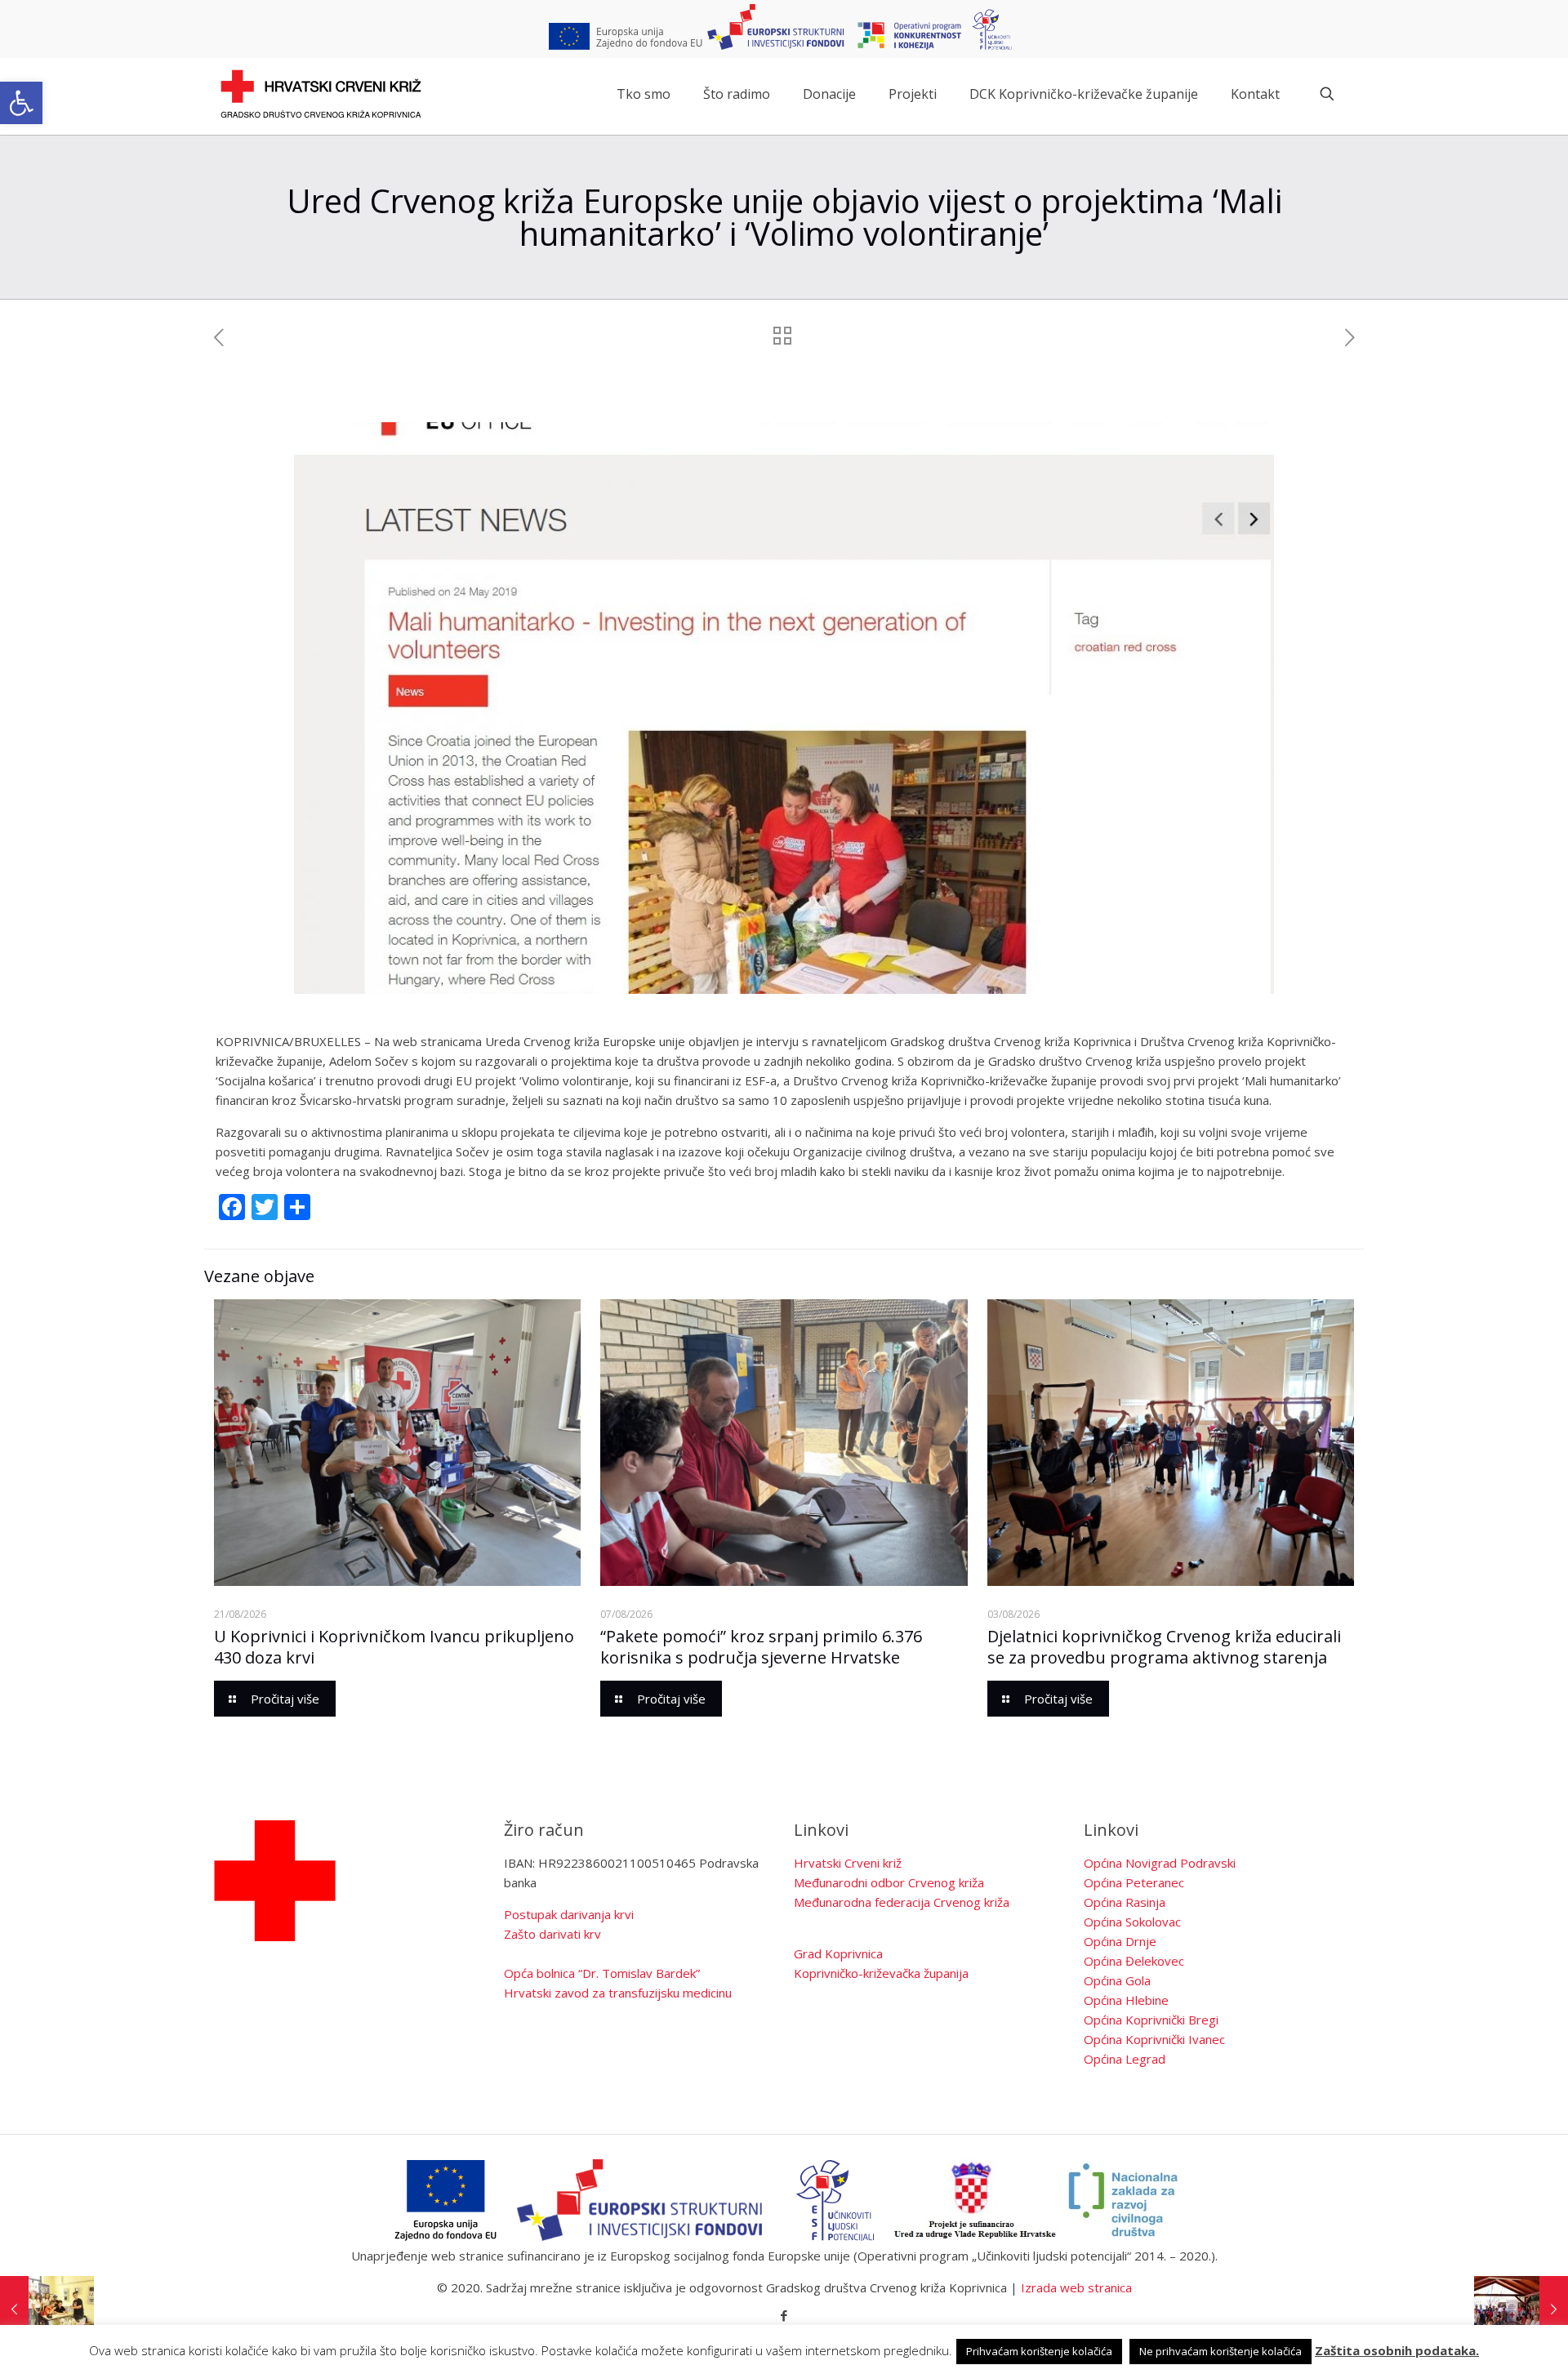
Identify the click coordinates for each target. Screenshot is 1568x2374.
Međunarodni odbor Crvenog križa (889, 1882)
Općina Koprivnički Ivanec (1154, 2039)
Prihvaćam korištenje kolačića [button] (1039, 2351)
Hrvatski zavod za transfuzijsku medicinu (618, 1993)
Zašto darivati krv (552, 1934)
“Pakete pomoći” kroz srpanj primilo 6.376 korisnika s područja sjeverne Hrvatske (761, 1647)
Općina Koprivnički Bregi (1151, 2020)
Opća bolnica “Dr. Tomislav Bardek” (602, 1973)
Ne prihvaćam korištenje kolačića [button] (1221, 2351)
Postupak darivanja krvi (569, 1914)
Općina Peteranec (1134, 1882)
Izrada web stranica (1076, 2287)
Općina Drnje (1120, 1941)
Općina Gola (1117, 1980)
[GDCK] (321, 94)
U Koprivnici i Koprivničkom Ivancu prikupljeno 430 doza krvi (394, 1647)
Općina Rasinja (1125, 1902)
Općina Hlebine (1126, 2000)
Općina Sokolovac (1132, 1922)
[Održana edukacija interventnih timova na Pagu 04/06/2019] (1521, 2309)
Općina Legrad (1125, 2059)
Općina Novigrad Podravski (1160, 1863)
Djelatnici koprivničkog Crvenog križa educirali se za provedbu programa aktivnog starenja (1164, 1647)
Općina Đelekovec (1134, 1961)
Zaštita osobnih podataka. (1397, 2350)
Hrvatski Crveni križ (848, 1863)
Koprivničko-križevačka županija (881, 1973)
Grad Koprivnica (838, 1953)
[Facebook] (784, 2315)
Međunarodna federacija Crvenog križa (902, 1902)
